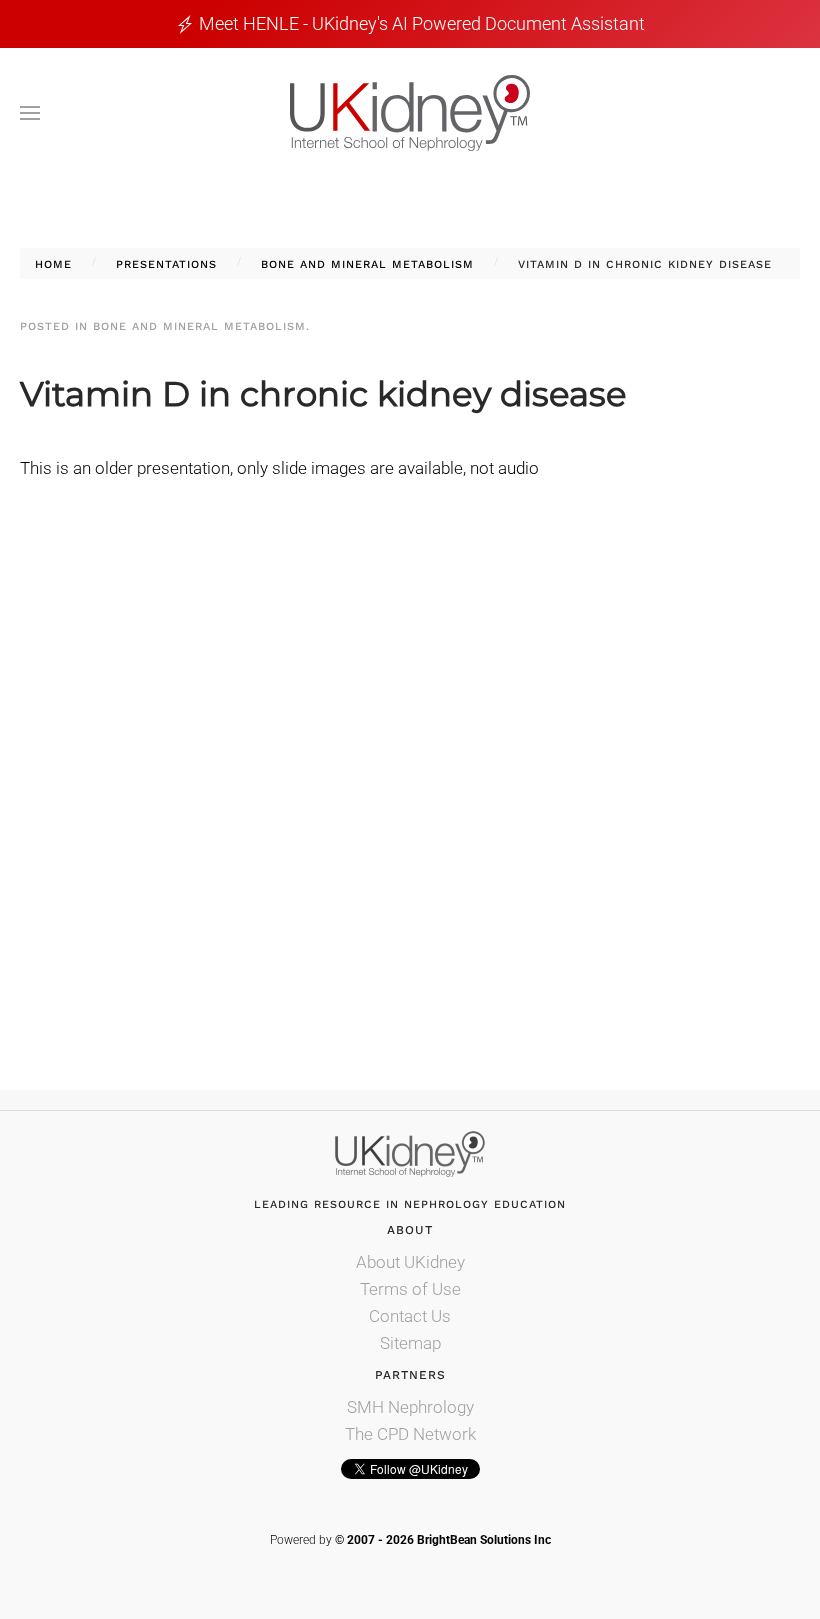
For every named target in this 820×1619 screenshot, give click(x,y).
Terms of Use (410, 1289)
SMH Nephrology (410, 1407)
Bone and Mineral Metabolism (199, 326)
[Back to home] (410, 113)
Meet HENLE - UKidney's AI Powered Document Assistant (422, 23)
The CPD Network (410, 1434)
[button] (30, 113)
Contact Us (410, 1316)
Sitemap (410, 1343)
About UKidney (410, 1262)
